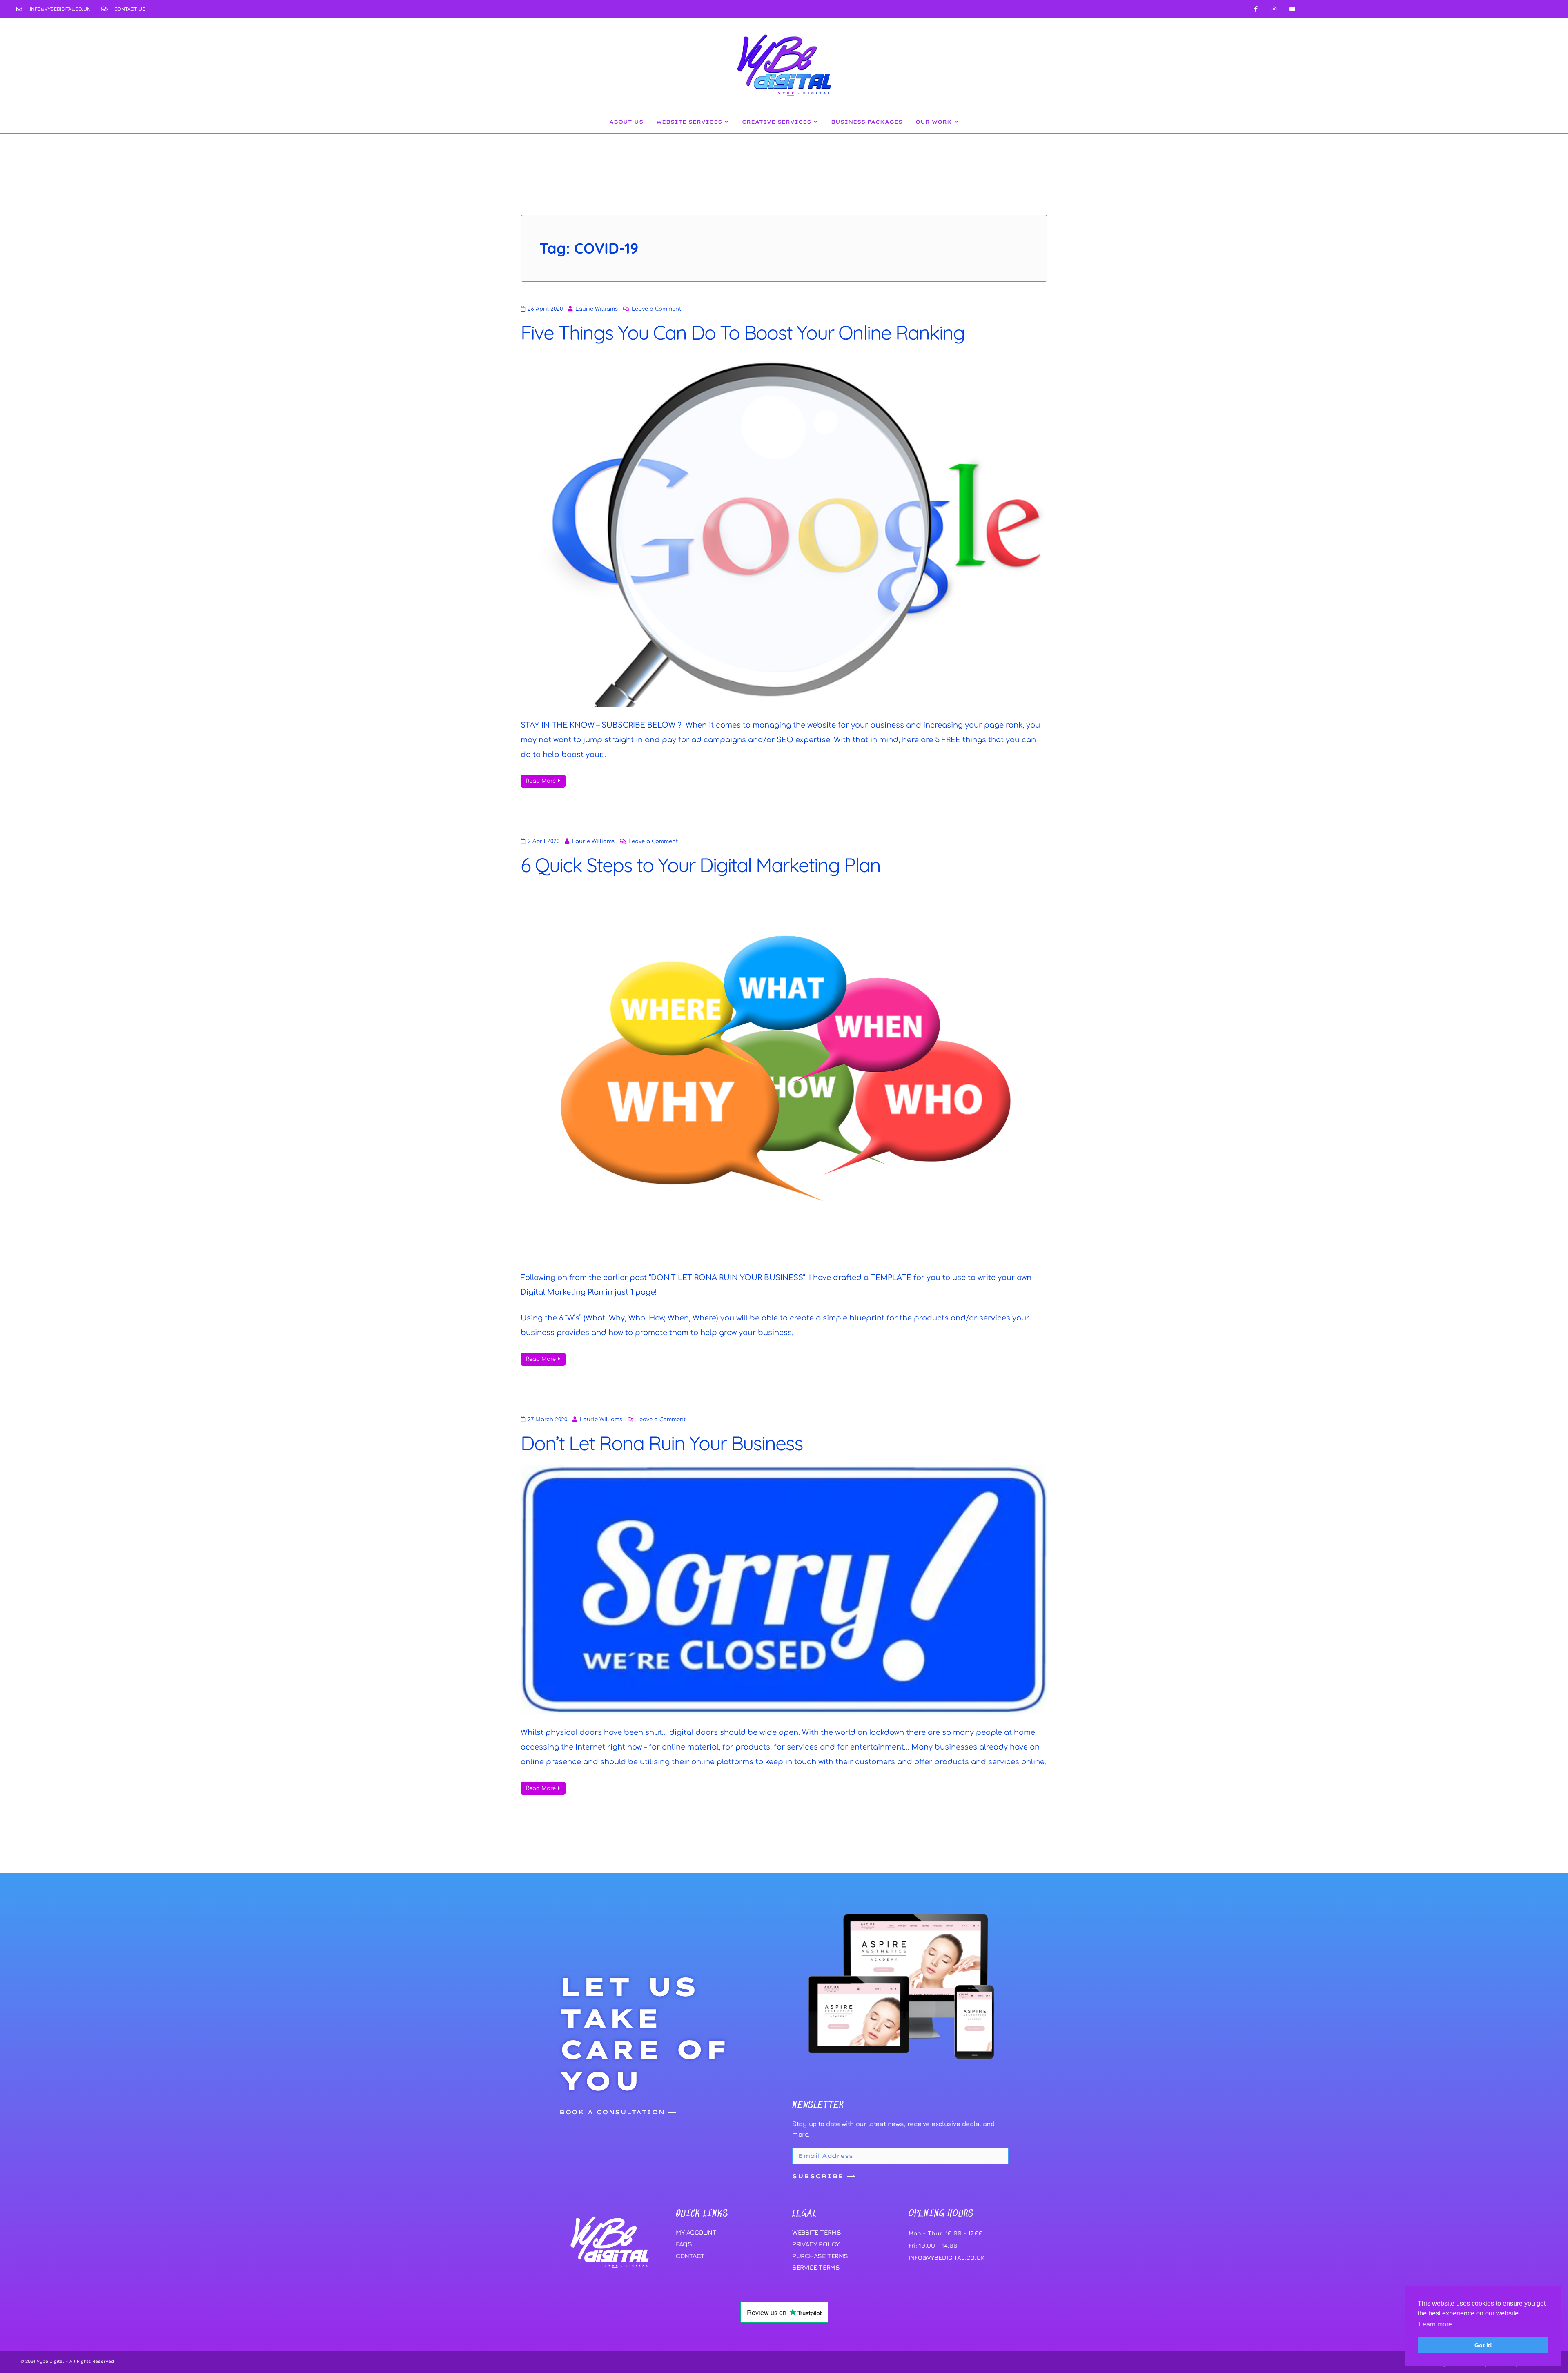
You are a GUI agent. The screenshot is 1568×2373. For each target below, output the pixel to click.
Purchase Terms (820, 2256)
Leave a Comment (656, 309)
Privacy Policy (816, 2244)
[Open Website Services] (726, 122)
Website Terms (816, 2232)
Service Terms (816, 2267)
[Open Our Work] (956, 122)
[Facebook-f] (1256, 9)
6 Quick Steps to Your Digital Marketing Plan (700, 865)
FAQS (684, 2244)
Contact (690, 2256)
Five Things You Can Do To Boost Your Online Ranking (743, 332)
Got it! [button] (1483, 2345)
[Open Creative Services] (815, 122)
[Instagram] (1274, 9)
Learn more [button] (1435, 2324)
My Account (696, 2232)
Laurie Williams (597, 309)
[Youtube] (1292, 9)
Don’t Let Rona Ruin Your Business (662, 1443)
